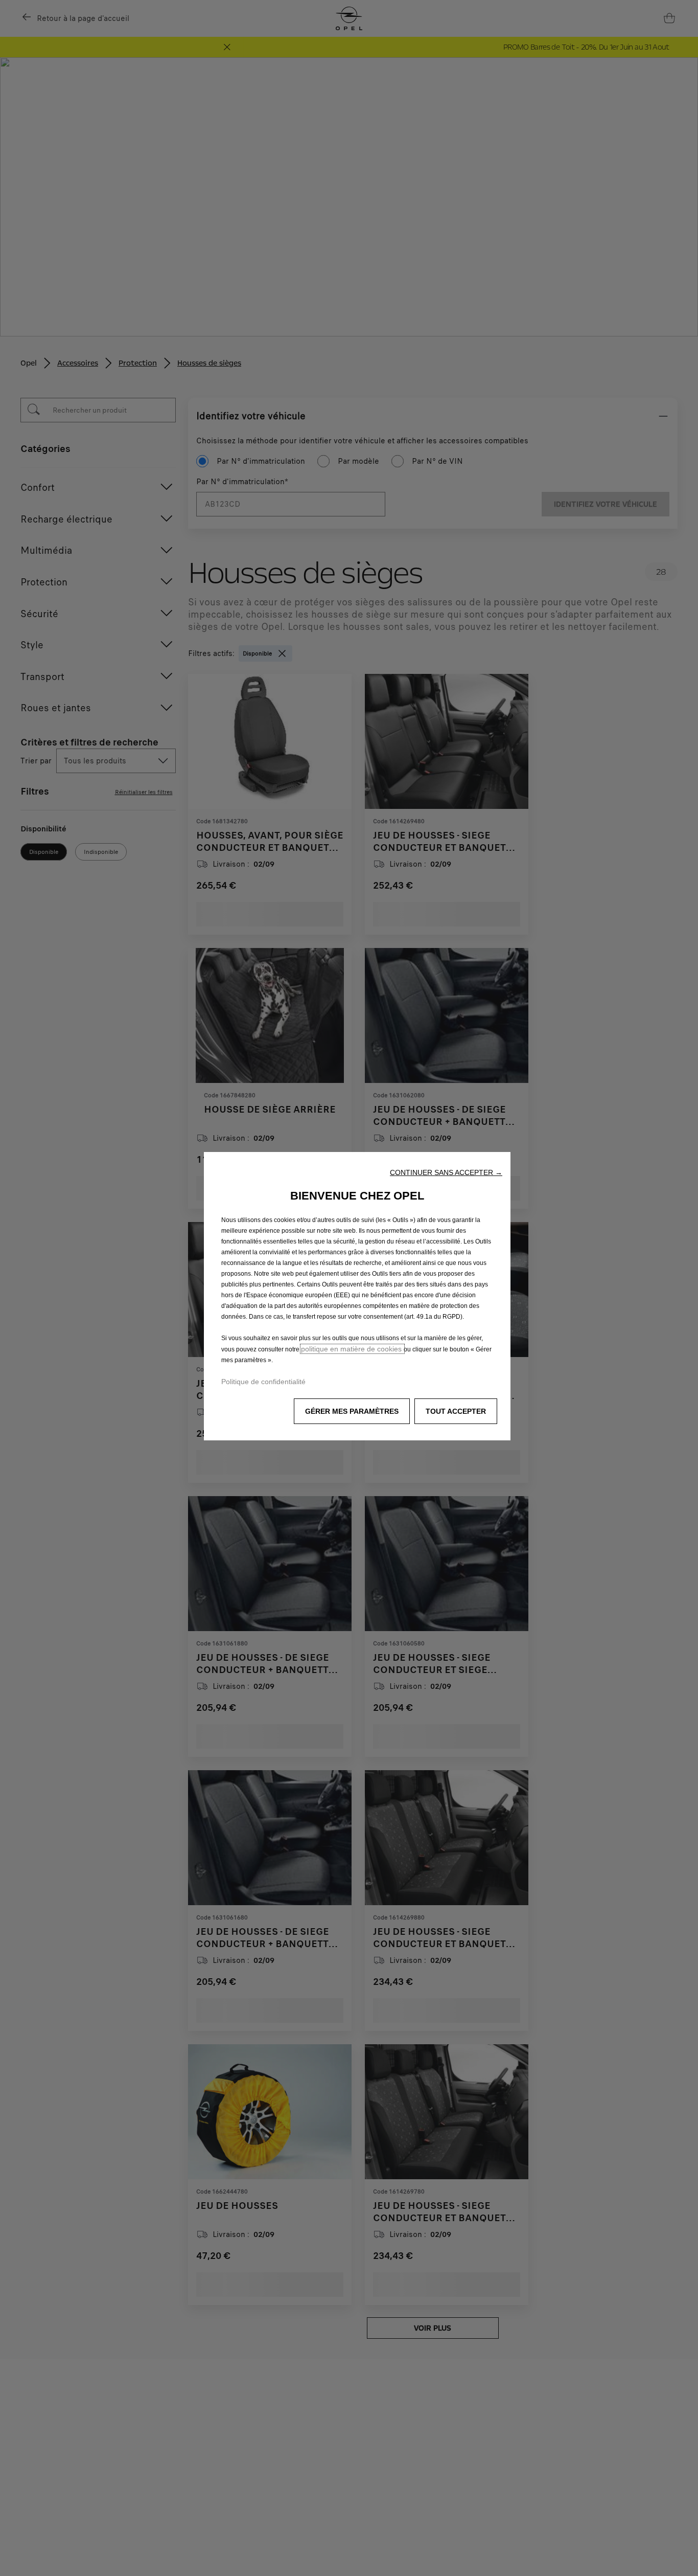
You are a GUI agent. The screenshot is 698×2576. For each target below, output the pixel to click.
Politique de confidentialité (263, 1382)
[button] (446, 1172)
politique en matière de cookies (352, 1349)
